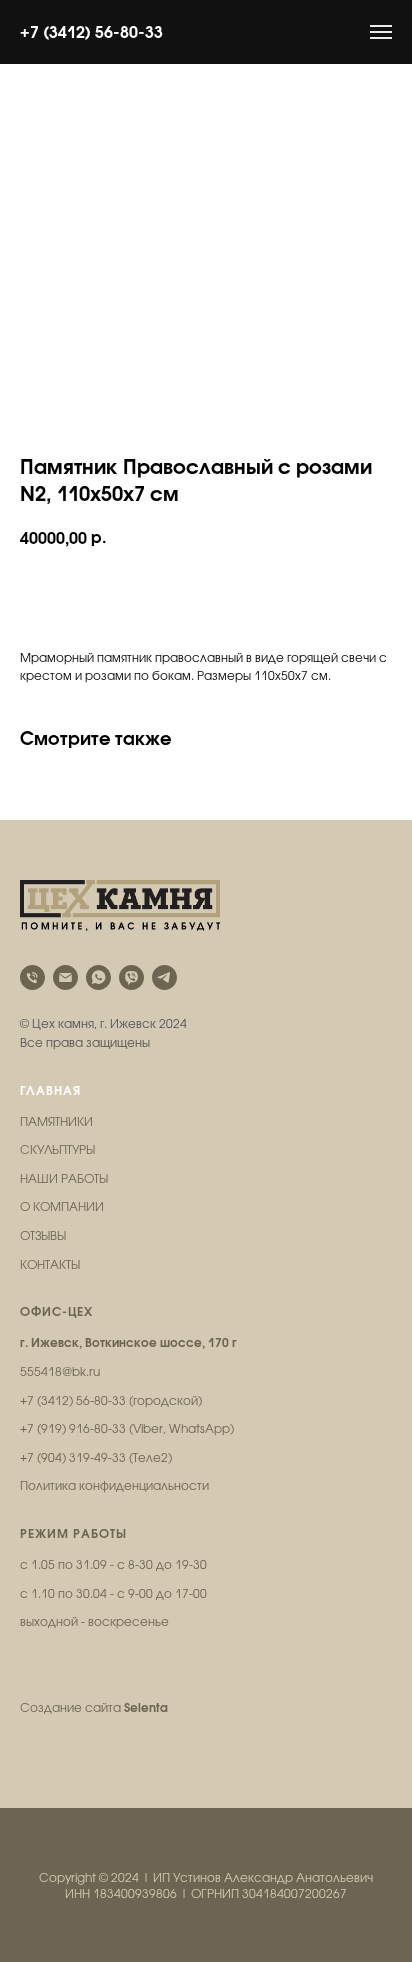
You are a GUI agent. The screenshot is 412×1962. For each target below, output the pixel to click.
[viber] (131, 977)
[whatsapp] (98, 977)
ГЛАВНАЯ (50, 1090)
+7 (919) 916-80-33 (73, 1429)
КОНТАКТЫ (50, 1265)
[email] (65, 977)
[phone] (32, 977)
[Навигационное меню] (381, 32)
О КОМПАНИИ (62, 1207)
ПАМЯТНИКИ (56, 1122)
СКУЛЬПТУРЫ (57, 1150)
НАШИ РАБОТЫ (64, 1179)
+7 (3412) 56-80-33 (91, 31)
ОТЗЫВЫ (43, 1236)
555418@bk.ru (60, 1372)
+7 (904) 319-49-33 (73, 1458)
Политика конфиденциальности (114, 1486)
